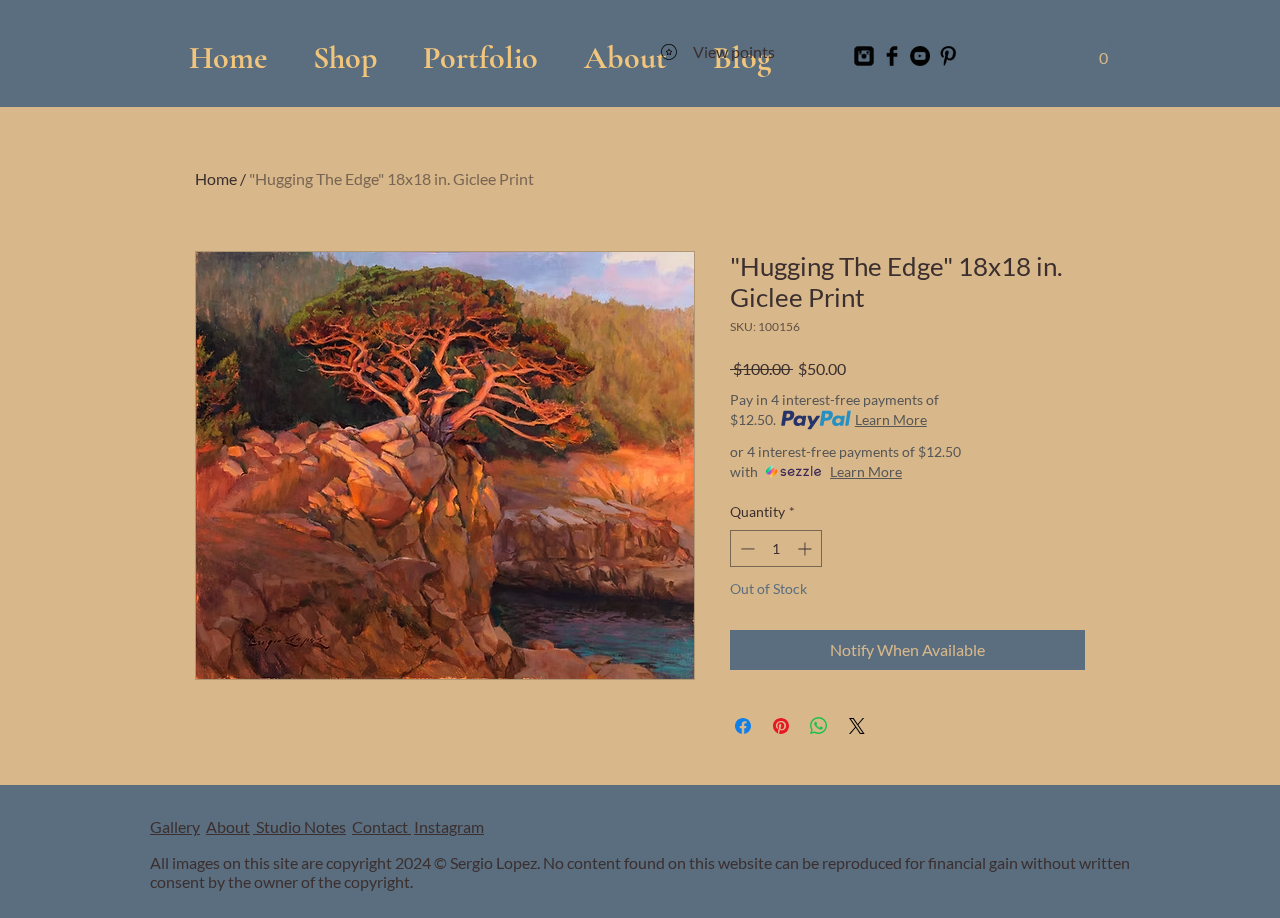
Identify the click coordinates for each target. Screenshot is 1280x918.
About (228, 826)
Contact (381, 826)
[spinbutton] (776, 548)
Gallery (175, 826)
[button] (480, 48)
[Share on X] (857, 726)
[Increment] (806, 548)
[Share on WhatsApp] (819, 726)
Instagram (449, 826)
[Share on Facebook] (743, 726)
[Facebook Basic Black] (892, 56)
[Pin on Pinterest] (781, 726)
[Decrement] (745, 548)
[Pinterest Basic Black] (948, 56)
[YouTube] (920, 56)
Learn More (891, 419)
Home (216, 178)
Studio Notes (299, 826)
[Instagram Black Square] (864, 56)
